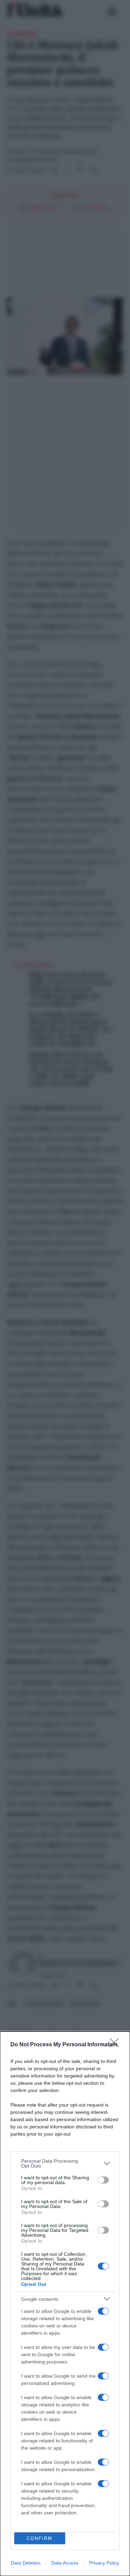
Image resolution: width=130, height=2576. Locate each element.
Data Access (65, 2563)
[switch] (103, 2180)
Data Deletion (26, 2563)
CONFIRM (40, 2538)
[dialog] (65, 2304)
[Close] (116, 2045)
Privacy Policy (104, 2563)
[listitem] (65, 2163)
